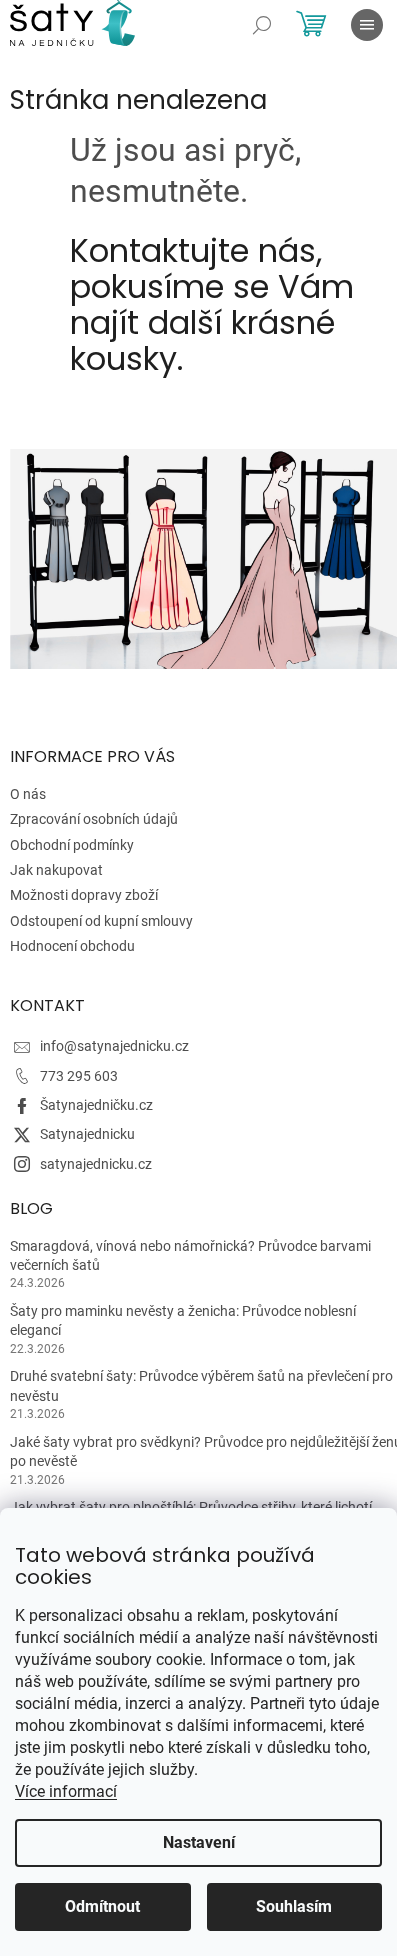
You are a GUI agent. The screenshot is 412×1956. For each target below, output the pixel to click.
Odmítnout (102, 1906)
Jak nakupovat (56, 870)
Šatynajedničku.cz (96, 1105)
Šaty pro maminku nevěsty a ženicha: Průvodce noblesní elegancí (183, 1320)
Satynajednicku (87, 1134)
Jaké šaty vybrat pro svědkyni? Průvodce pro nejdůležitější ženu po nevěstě (206, 1451)
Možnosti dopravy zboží (84, 895)
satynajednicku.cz (96, 1164)
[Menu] (367, 25)
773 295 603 (79, 1076)
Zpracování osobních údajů (94, 819)
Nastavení (199, 1842)
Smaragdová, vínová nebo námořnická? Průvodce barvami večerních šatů (190, 1255)
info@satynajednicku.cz (114, 1046)
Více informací (66, 1791)
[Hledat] (262, 25)
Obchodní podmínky (72, 845)
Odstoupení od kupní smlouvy (101, 921)
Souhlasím (294, 1906)
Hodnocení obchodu (72, 946)
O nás (28, 794)
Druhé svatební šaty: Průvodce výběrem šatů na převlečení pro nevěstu (201, 1385)
